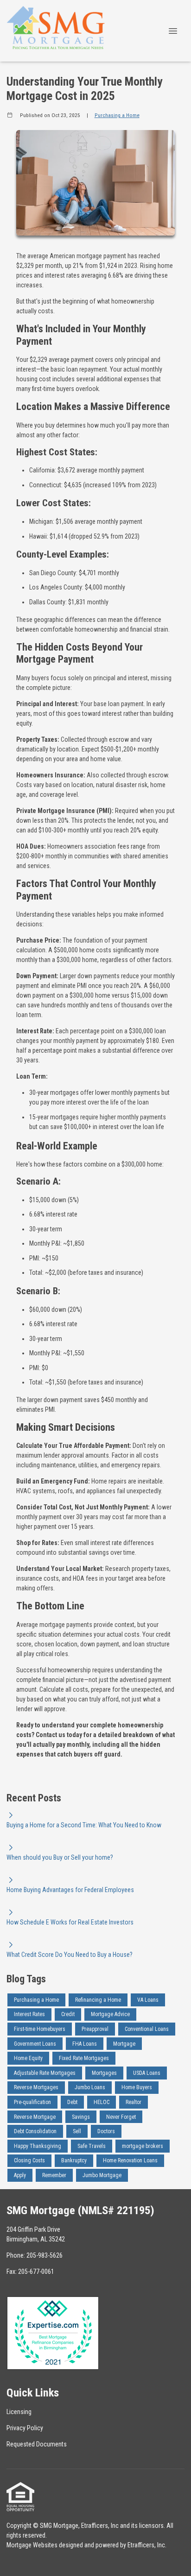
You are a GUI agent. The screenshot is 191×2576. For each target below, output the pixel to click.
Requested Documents (37, 2444)
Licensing (19, 2412)
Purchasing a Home (117, 115)
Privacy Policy (25, 2428)
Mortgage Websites (32, 2545)
